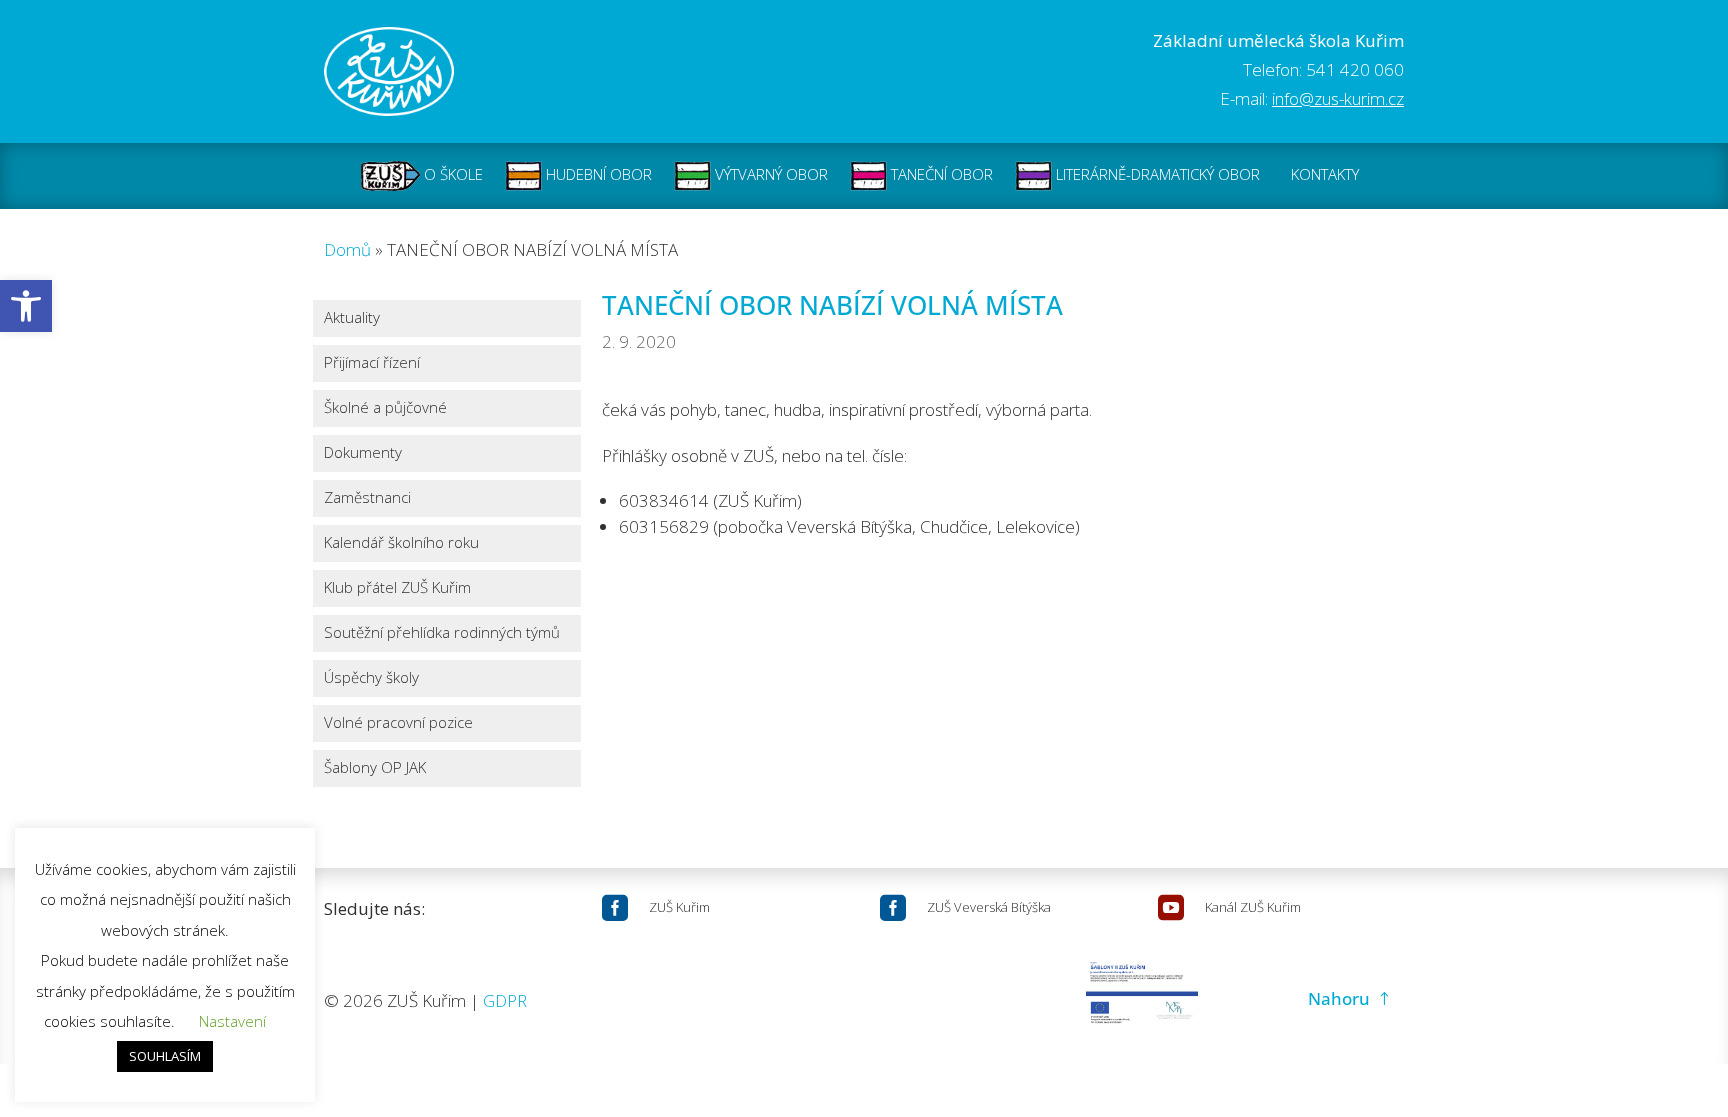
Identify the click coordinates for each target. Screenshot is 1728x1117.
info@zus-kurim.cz (1338, 98)
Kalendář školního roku (401, 543)
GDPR (505, 1000)
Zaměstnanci (367, 498)
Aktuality (352, 318)
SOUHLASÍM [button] (165, 1056)
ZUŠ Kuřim (679, 907)
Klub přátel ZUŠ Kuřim (397, 588)
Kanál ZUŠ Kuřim (1253, 907)
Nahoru (1339, 998)
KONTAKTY (1325, 174)
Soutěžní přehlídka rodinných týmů (442, 633)
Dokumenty (363, 453)
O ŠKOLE (451, 174)
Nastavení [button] (232, 1021)
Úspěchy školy (371, 678)
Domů (347, 249)
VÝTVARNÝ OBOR (769, 174)
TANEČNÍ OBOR (940, 174)
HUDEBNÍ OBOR (597, 174)
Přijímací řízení (372, 363)
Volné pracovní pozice (398, 723)
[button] (26, 306)
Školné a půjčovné (385, 408)
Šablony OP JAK (375, 768)
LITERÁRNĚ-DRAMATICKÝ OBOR (1156, 174)
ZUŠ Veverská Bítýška (989, 907)
